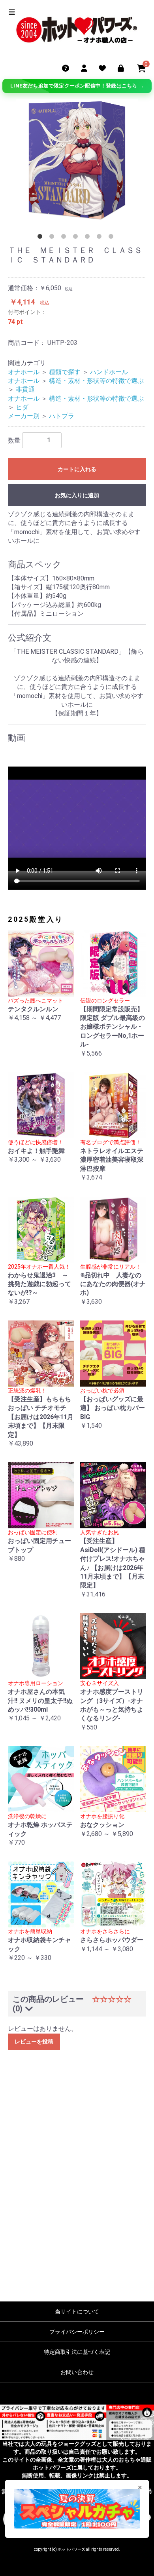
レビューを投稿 (34, 2041)
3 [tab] (65, 238)
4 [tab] (77, 238)
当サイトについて (77, 2312)
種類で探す (65, 372)
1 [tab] (41, 238)
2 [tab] (53, 238)
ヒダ (22, 407)
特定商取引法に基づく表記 (77, 2352)
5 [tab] (89, 238)
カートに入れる (77, 469)
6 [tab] (101, 238)
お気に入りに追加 (77, 495)
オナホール (24, 372)
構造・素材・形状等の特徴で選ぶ (96, 381)
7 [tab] (113, 238)
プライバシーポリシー (77, 2332)
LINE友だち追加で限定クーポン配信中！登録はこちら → (77, 86)
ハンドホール (109, 372)
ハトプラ (62, 416)
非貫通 (25, 389)
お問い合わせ (77, 2372)
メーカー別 (24, 416)
